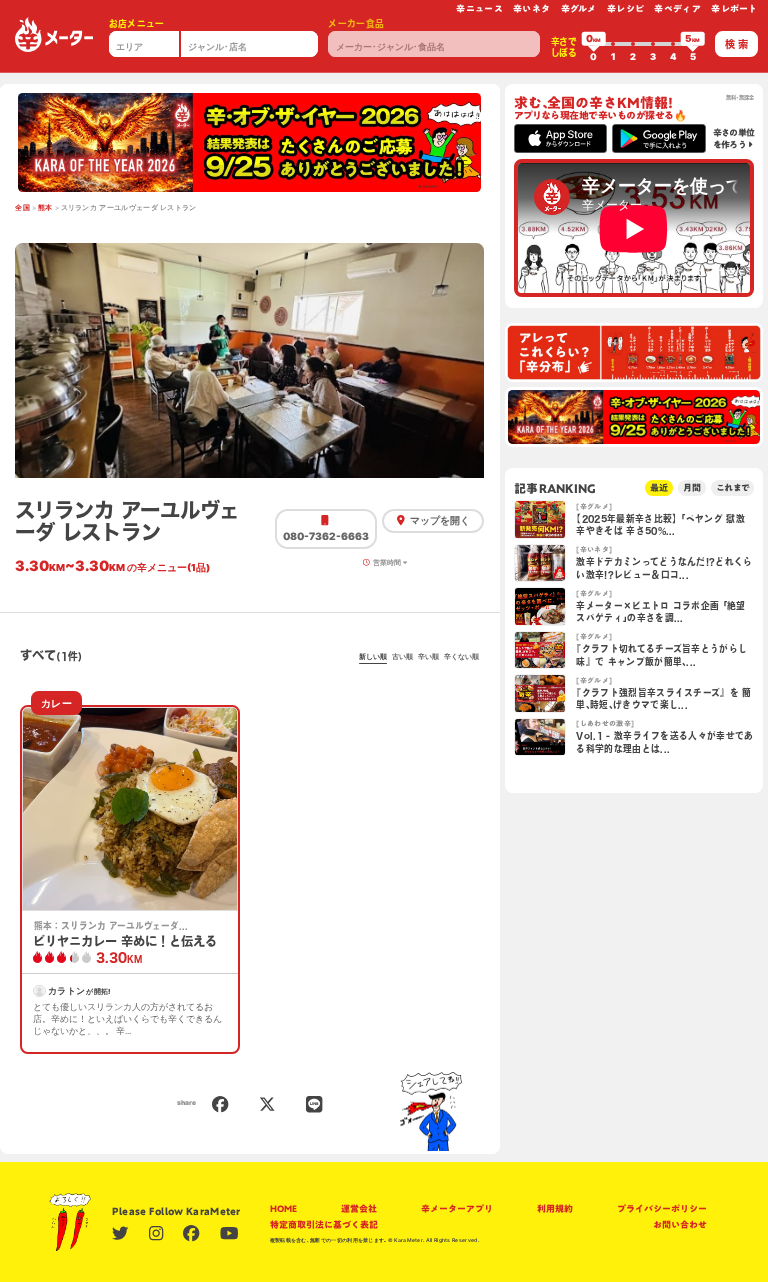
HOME (283, 1208)
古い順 (402, 657)
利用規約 (555, 1208)
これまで (732, 487)
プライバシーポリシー (662, 1208)
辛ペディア (677, 8)
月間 (692, 487)
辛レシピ (625, 8)
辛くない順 (461, 657)
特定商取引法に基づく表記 (324, 1224)
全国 (22, 208)
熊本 (45, 208)
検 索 (736, 44)
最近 (659, 487)
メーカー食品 (356, 23)
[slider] (594, 44)
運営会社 (359, 1208)
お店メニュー (137, 23)
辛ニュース (479, 8)
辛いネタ (531, 8)
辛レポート (734, 8)
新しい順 (373, 657)
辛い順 (428, 657)
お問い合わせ (680, 1224)
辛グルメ (579, 8)
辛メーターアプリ (457, 1208)
